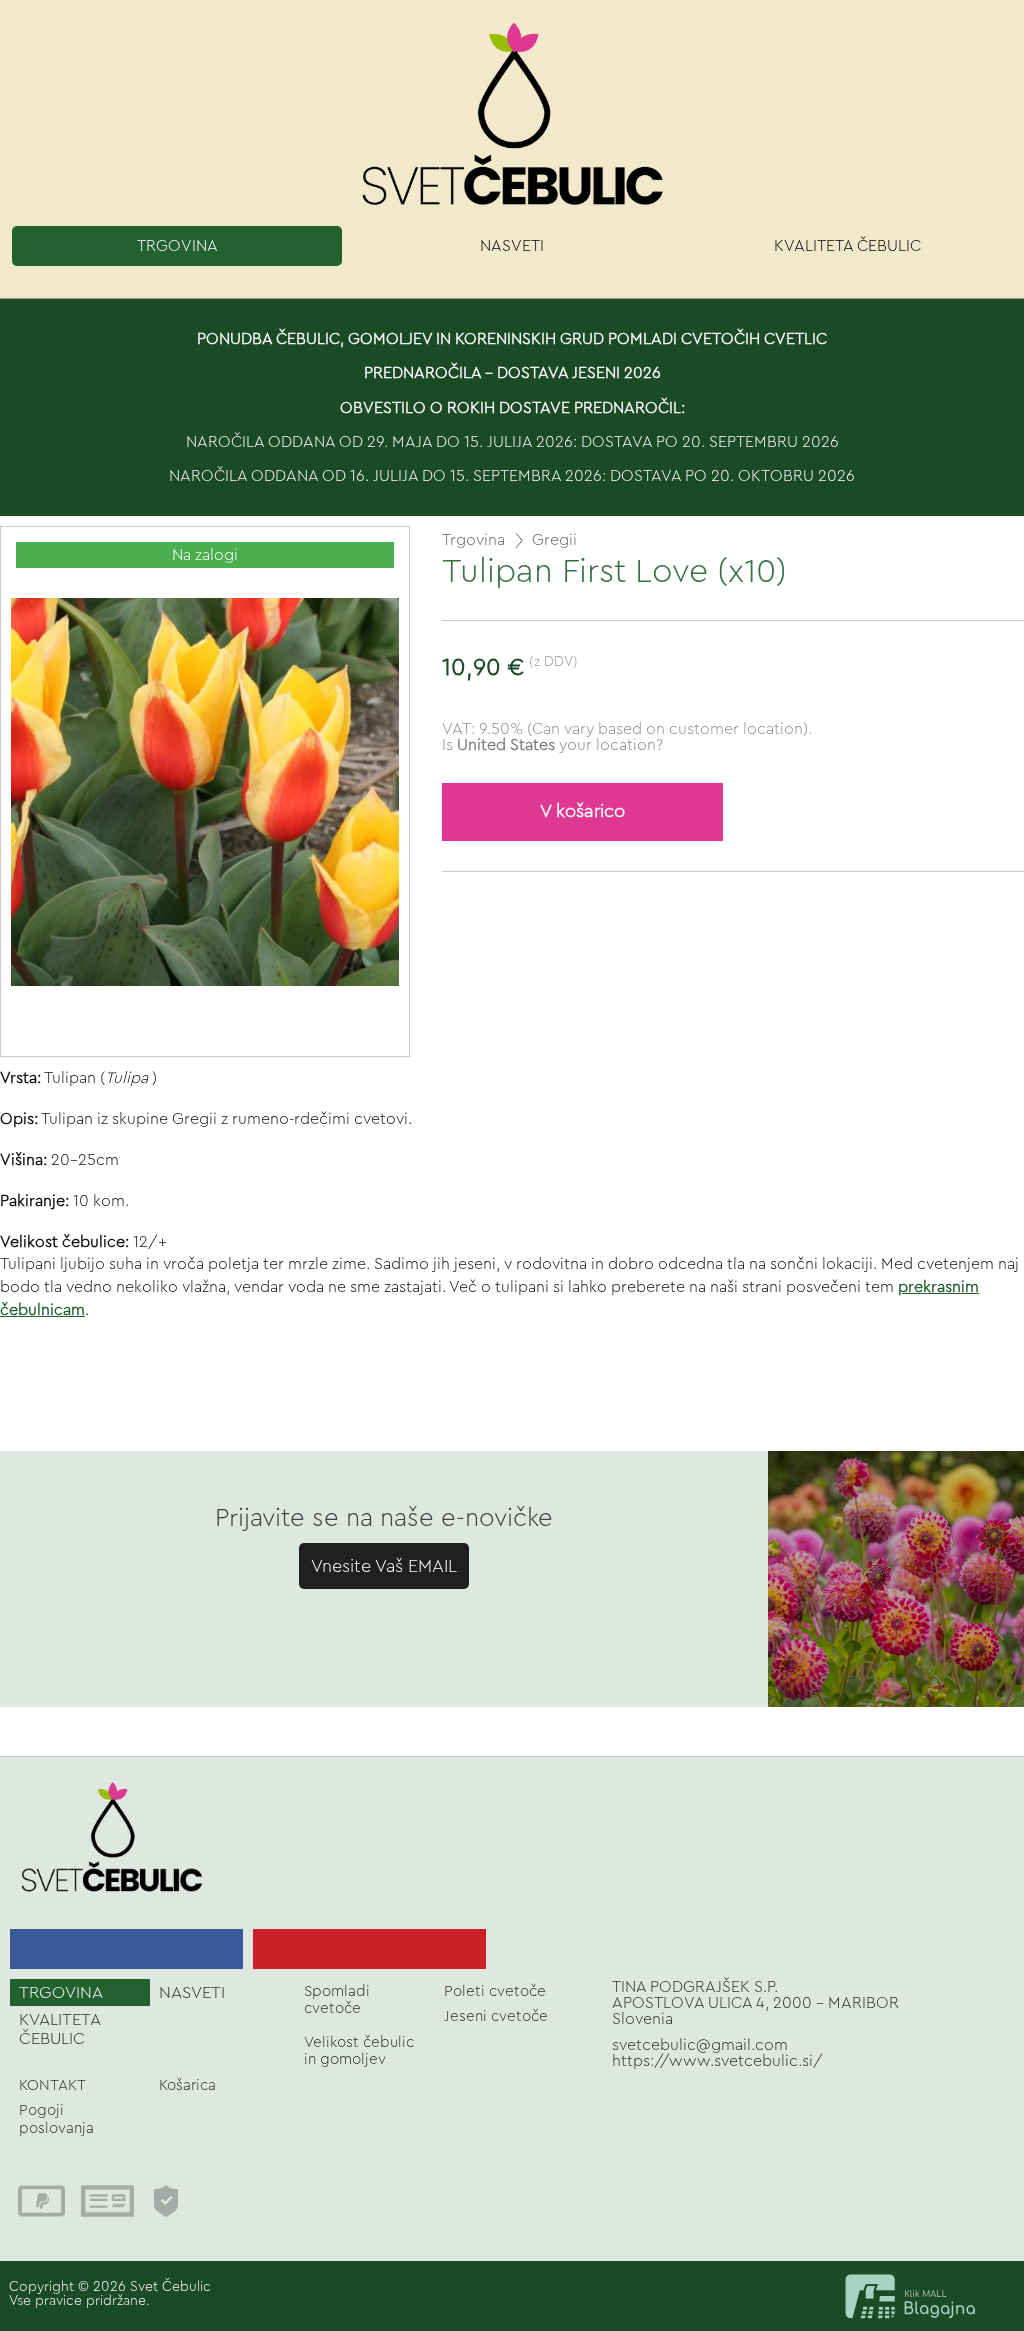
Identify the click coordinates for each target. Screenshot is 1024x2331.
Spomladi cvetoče (337, 2000)
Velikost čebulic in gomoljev (359, 2051)
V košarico (582, 811)
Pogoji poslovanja (56, 2119)
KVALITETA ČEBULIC (847, 246)
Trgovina (473, 540)
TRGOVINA (177, 246)
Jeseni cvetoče (496, 2016)
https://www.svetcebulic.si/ (717, 2061)
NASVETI (512, 246)
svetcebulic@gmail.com (700, 2045)
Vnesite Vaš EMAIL (384, 1566)
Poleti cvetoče (495, 1991)
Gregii (554, 540)
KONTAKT (52, 2085)
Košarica (187, 2085)
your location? (560, 745)
